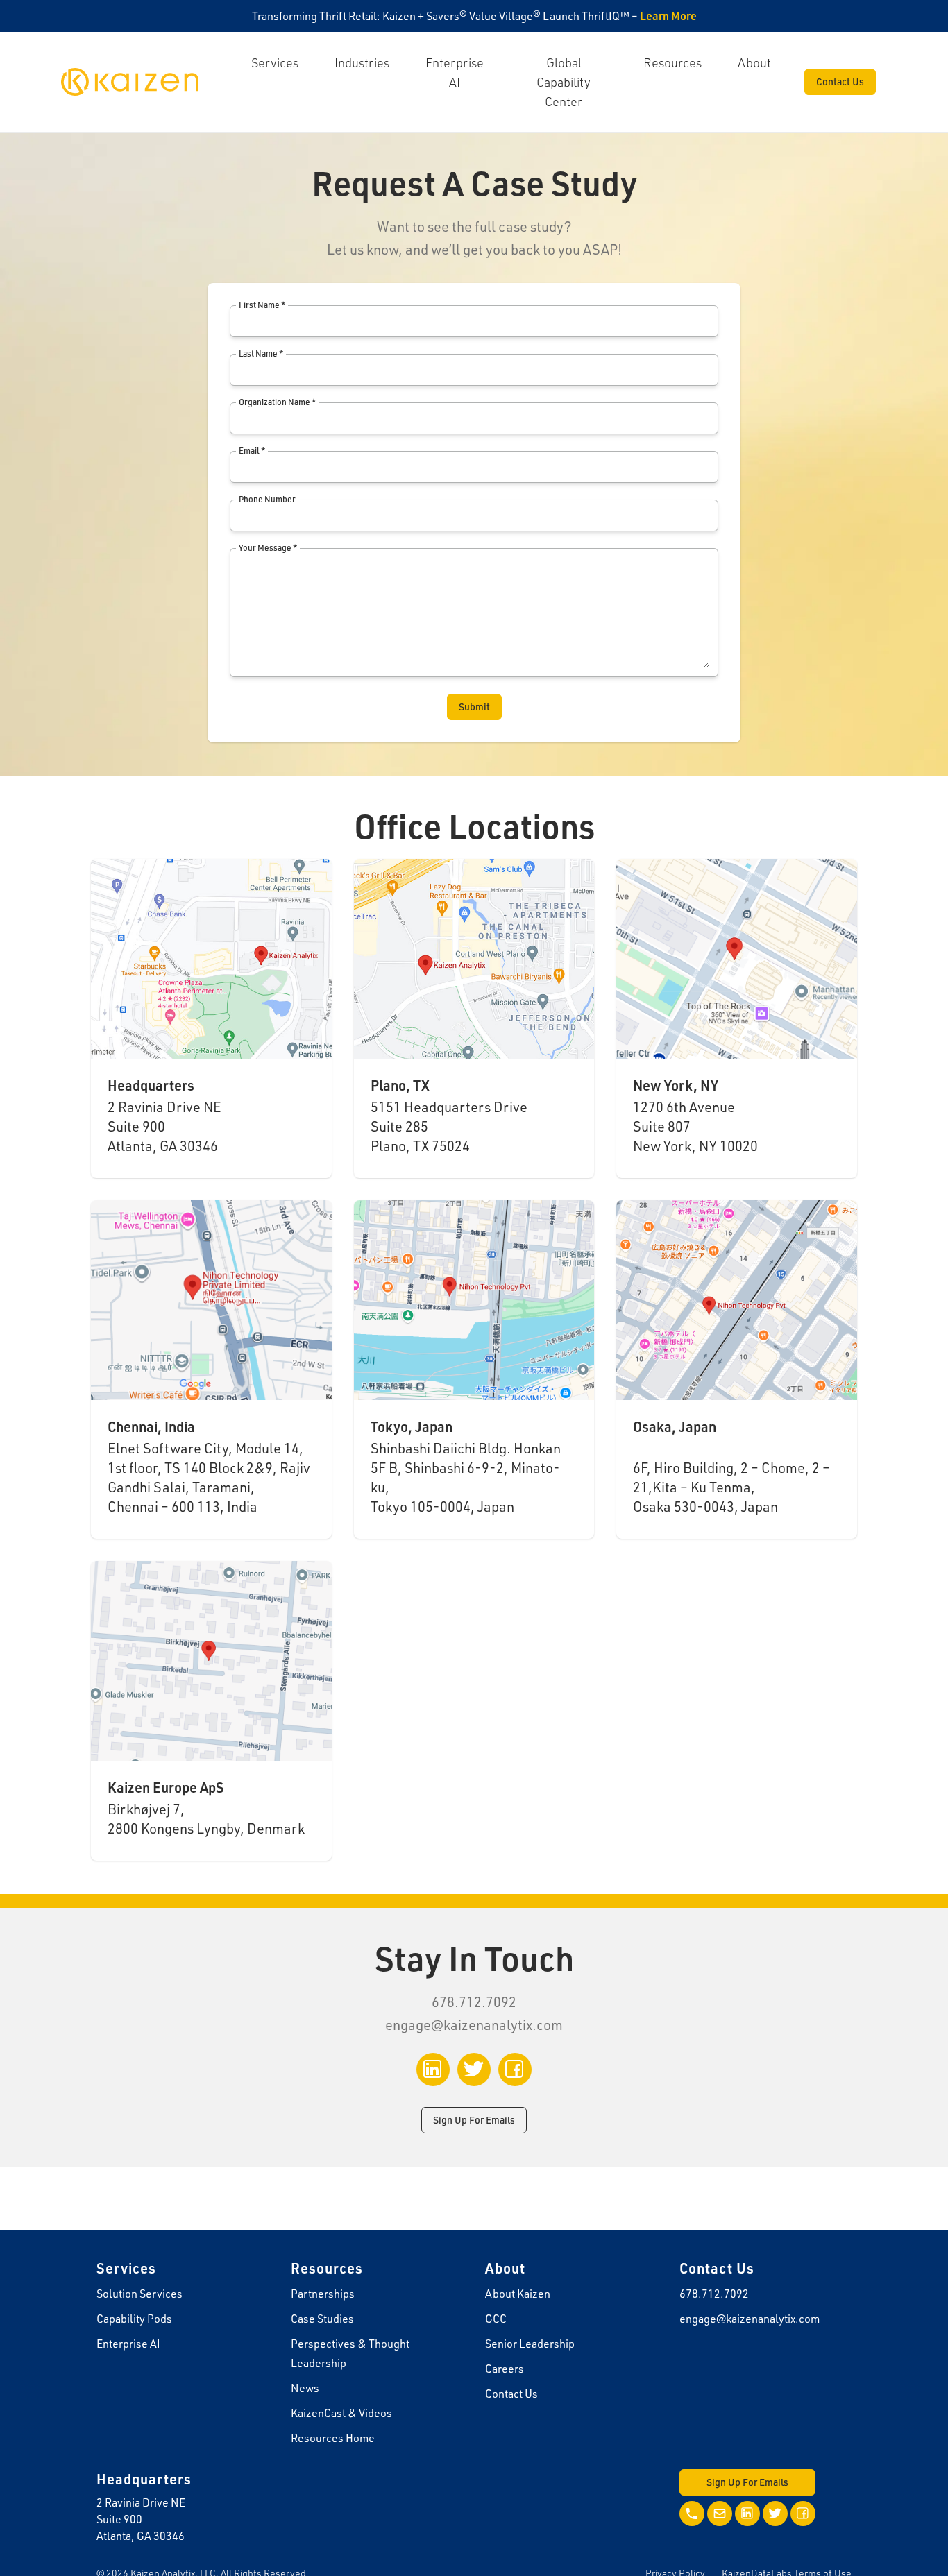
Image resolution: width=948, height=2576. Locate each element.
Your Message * (268, 548)
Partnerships (323, 2294)
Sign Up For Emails (474, 2120)
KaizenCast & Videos (341, 2413)
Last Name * (261, 353)
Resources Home (333, 2438)
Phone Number (267, 499)
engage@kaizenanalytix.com (474, 2025)
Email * (252, 451)
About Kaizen (518, 2294)
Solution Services (139, 2294)
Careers (505, 2369)
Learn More (668, 16)
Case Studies (322, 2319)
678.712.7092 (714, 2294)
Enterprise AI (128, 2344)
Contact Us (840, 82)
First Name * (262, 305)
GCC (496, 2319)
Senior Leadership (530, 2344)
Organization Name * (277, 402)
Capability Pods (134, 2319)
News (305, 2388)
